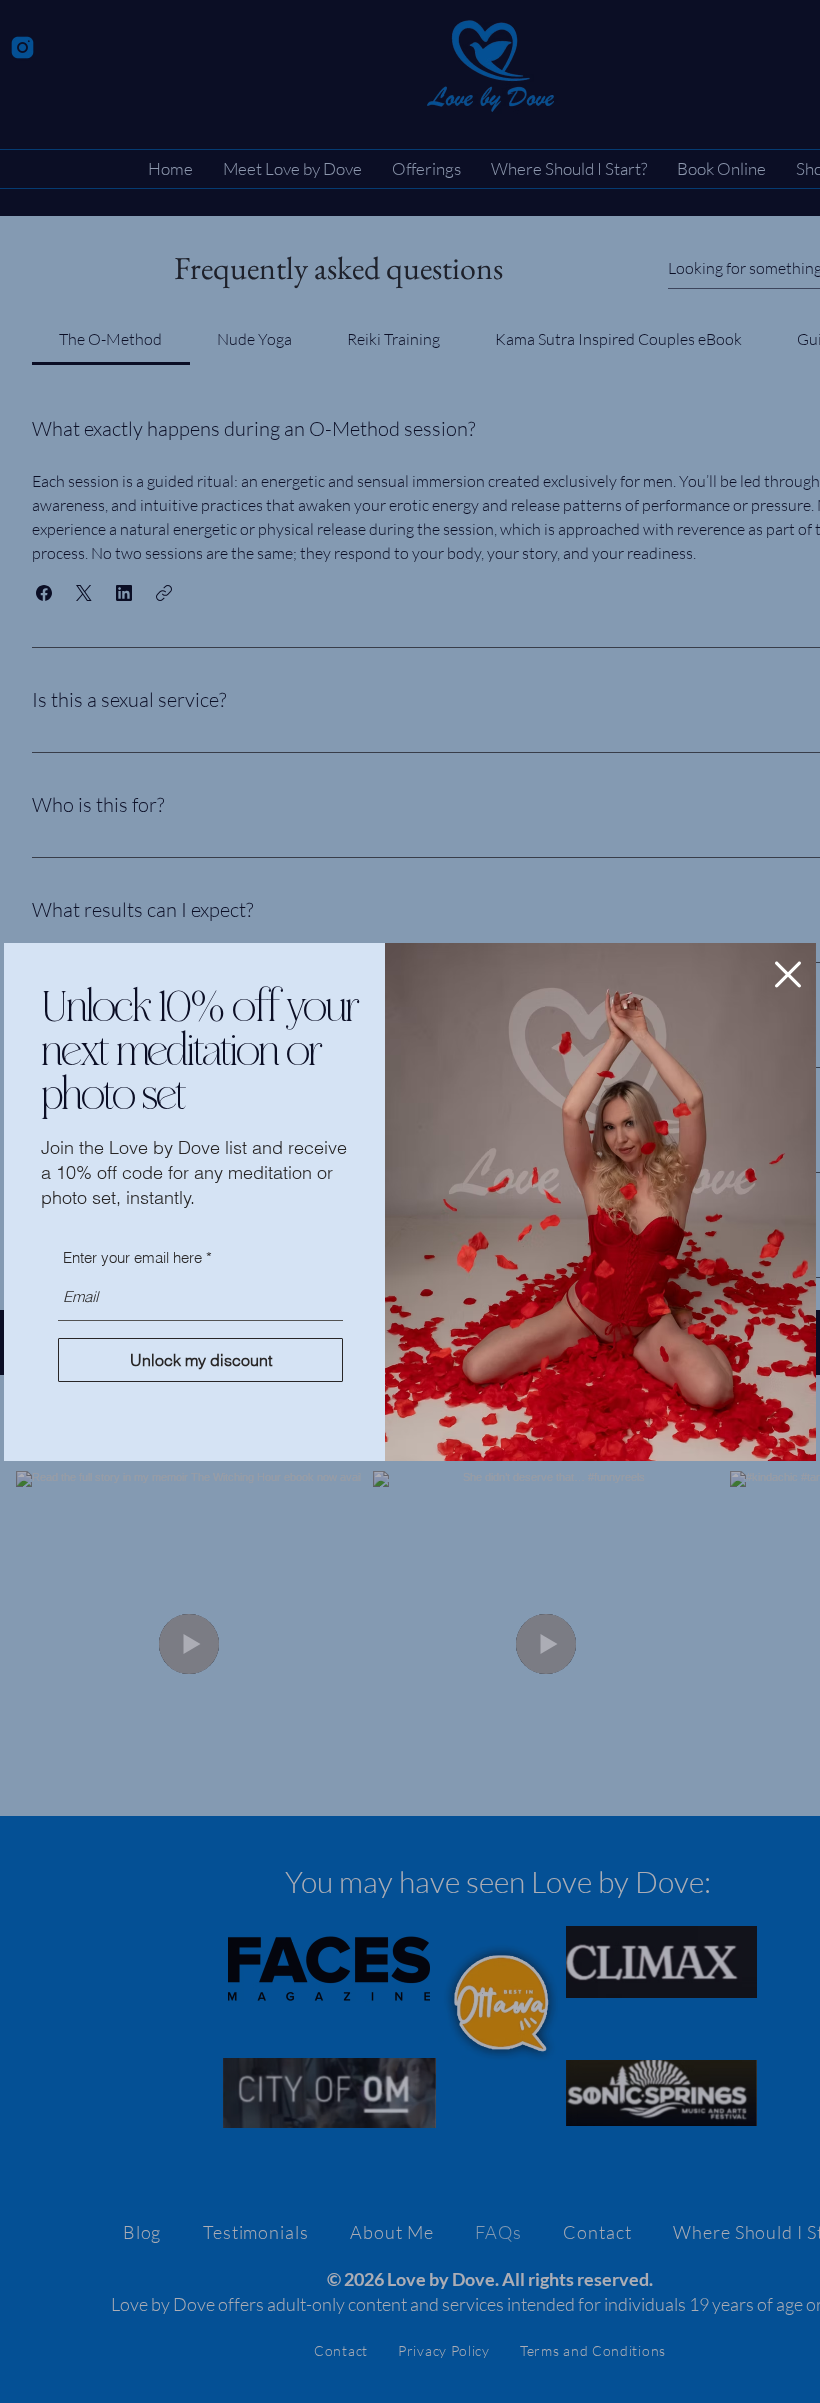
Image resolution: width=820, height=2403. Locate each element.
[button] (788, 974)
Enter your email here (132, 1257)
